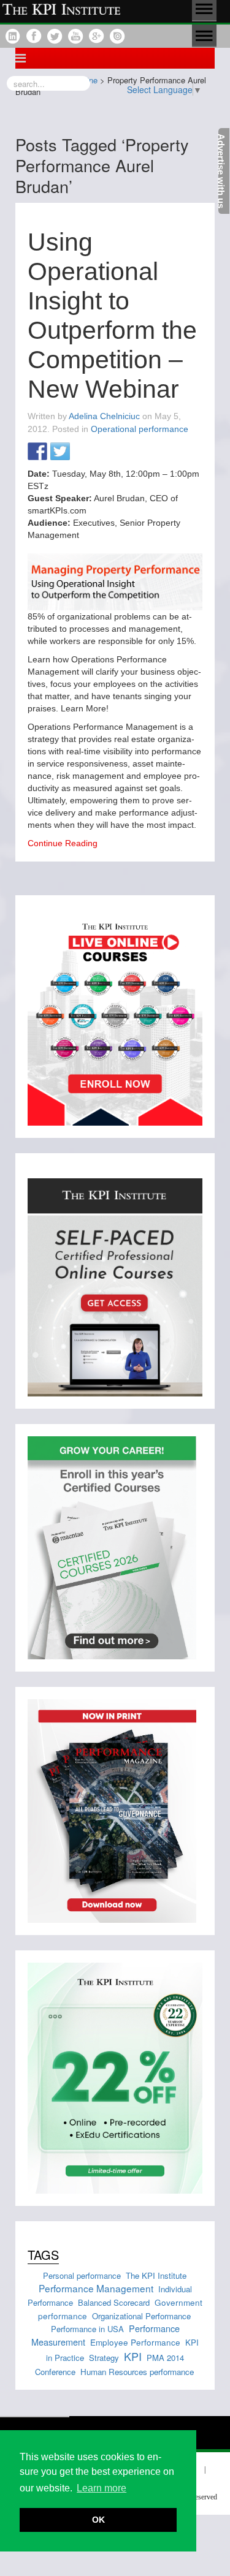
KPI (133, 2356)
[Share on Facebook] (37, 452)
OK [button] (98, 2520)
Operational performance (140, 429)
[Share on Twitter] (60, 452)
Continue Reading (63, 843)
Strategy (104, 2358)
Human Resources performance (137, 2372)
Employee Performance (135, 2342)
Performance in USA (87, 2329)
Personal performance (82, 2275)
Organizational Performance (141, 2316)
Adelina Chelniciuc (104, 416)
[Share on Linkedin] (83, 452)
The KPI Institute (156, 2275)
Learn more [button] (102, 2488)
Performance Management (96, 2288)
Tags (43, 2255)
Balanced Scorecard (114, 2302)
